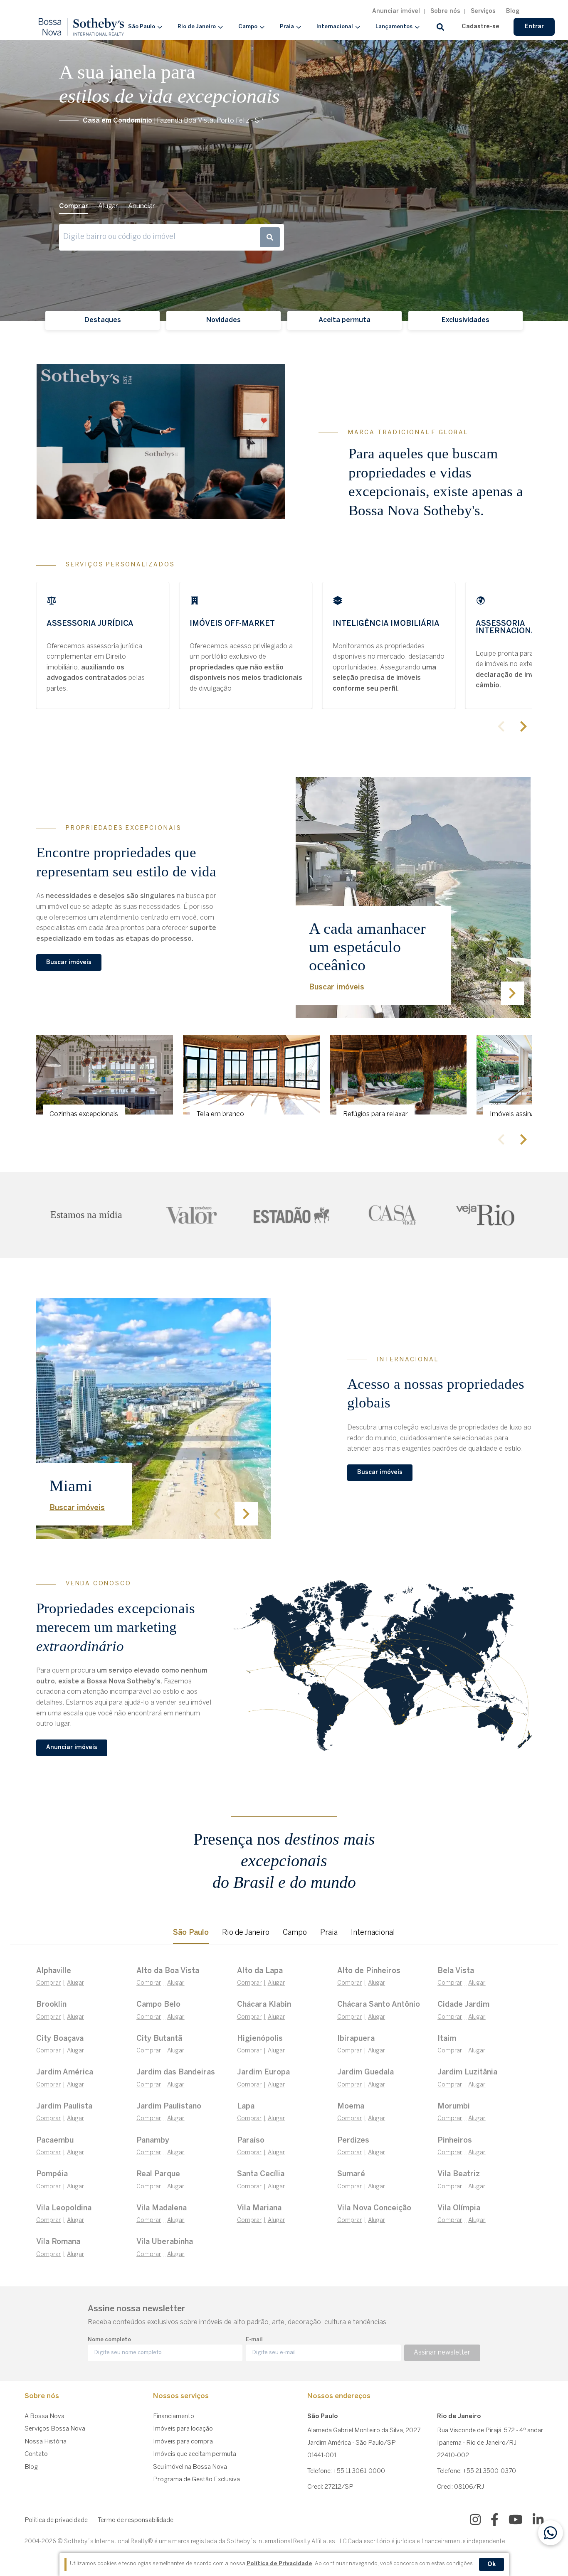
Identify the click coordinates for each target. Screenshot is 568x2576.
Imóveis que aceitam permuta (195, 2454)
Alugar (75, 1983)
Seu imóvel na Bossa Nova (190, 2467)
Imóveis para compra (183, 2442)
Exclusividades (466, 320)
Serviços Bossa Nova (55, 2429)
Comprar (48, 1983)
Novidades (223, 320)
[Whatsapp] (551, 2533)
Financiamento (174, 2416)
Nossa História (46, 2442)
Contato (36, 2454)
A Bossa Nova (44, 2416)
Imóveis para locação (183, 2429)
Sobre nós (445, 11)
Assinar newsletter (442, 2353)
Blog (513, 11)
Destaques (103, 320)
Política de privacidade (56, 2520)
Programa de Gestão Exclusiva (196, 2480)
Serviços (483, 11)
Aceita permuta (345, 320)
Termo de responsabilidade (136, 2520)
